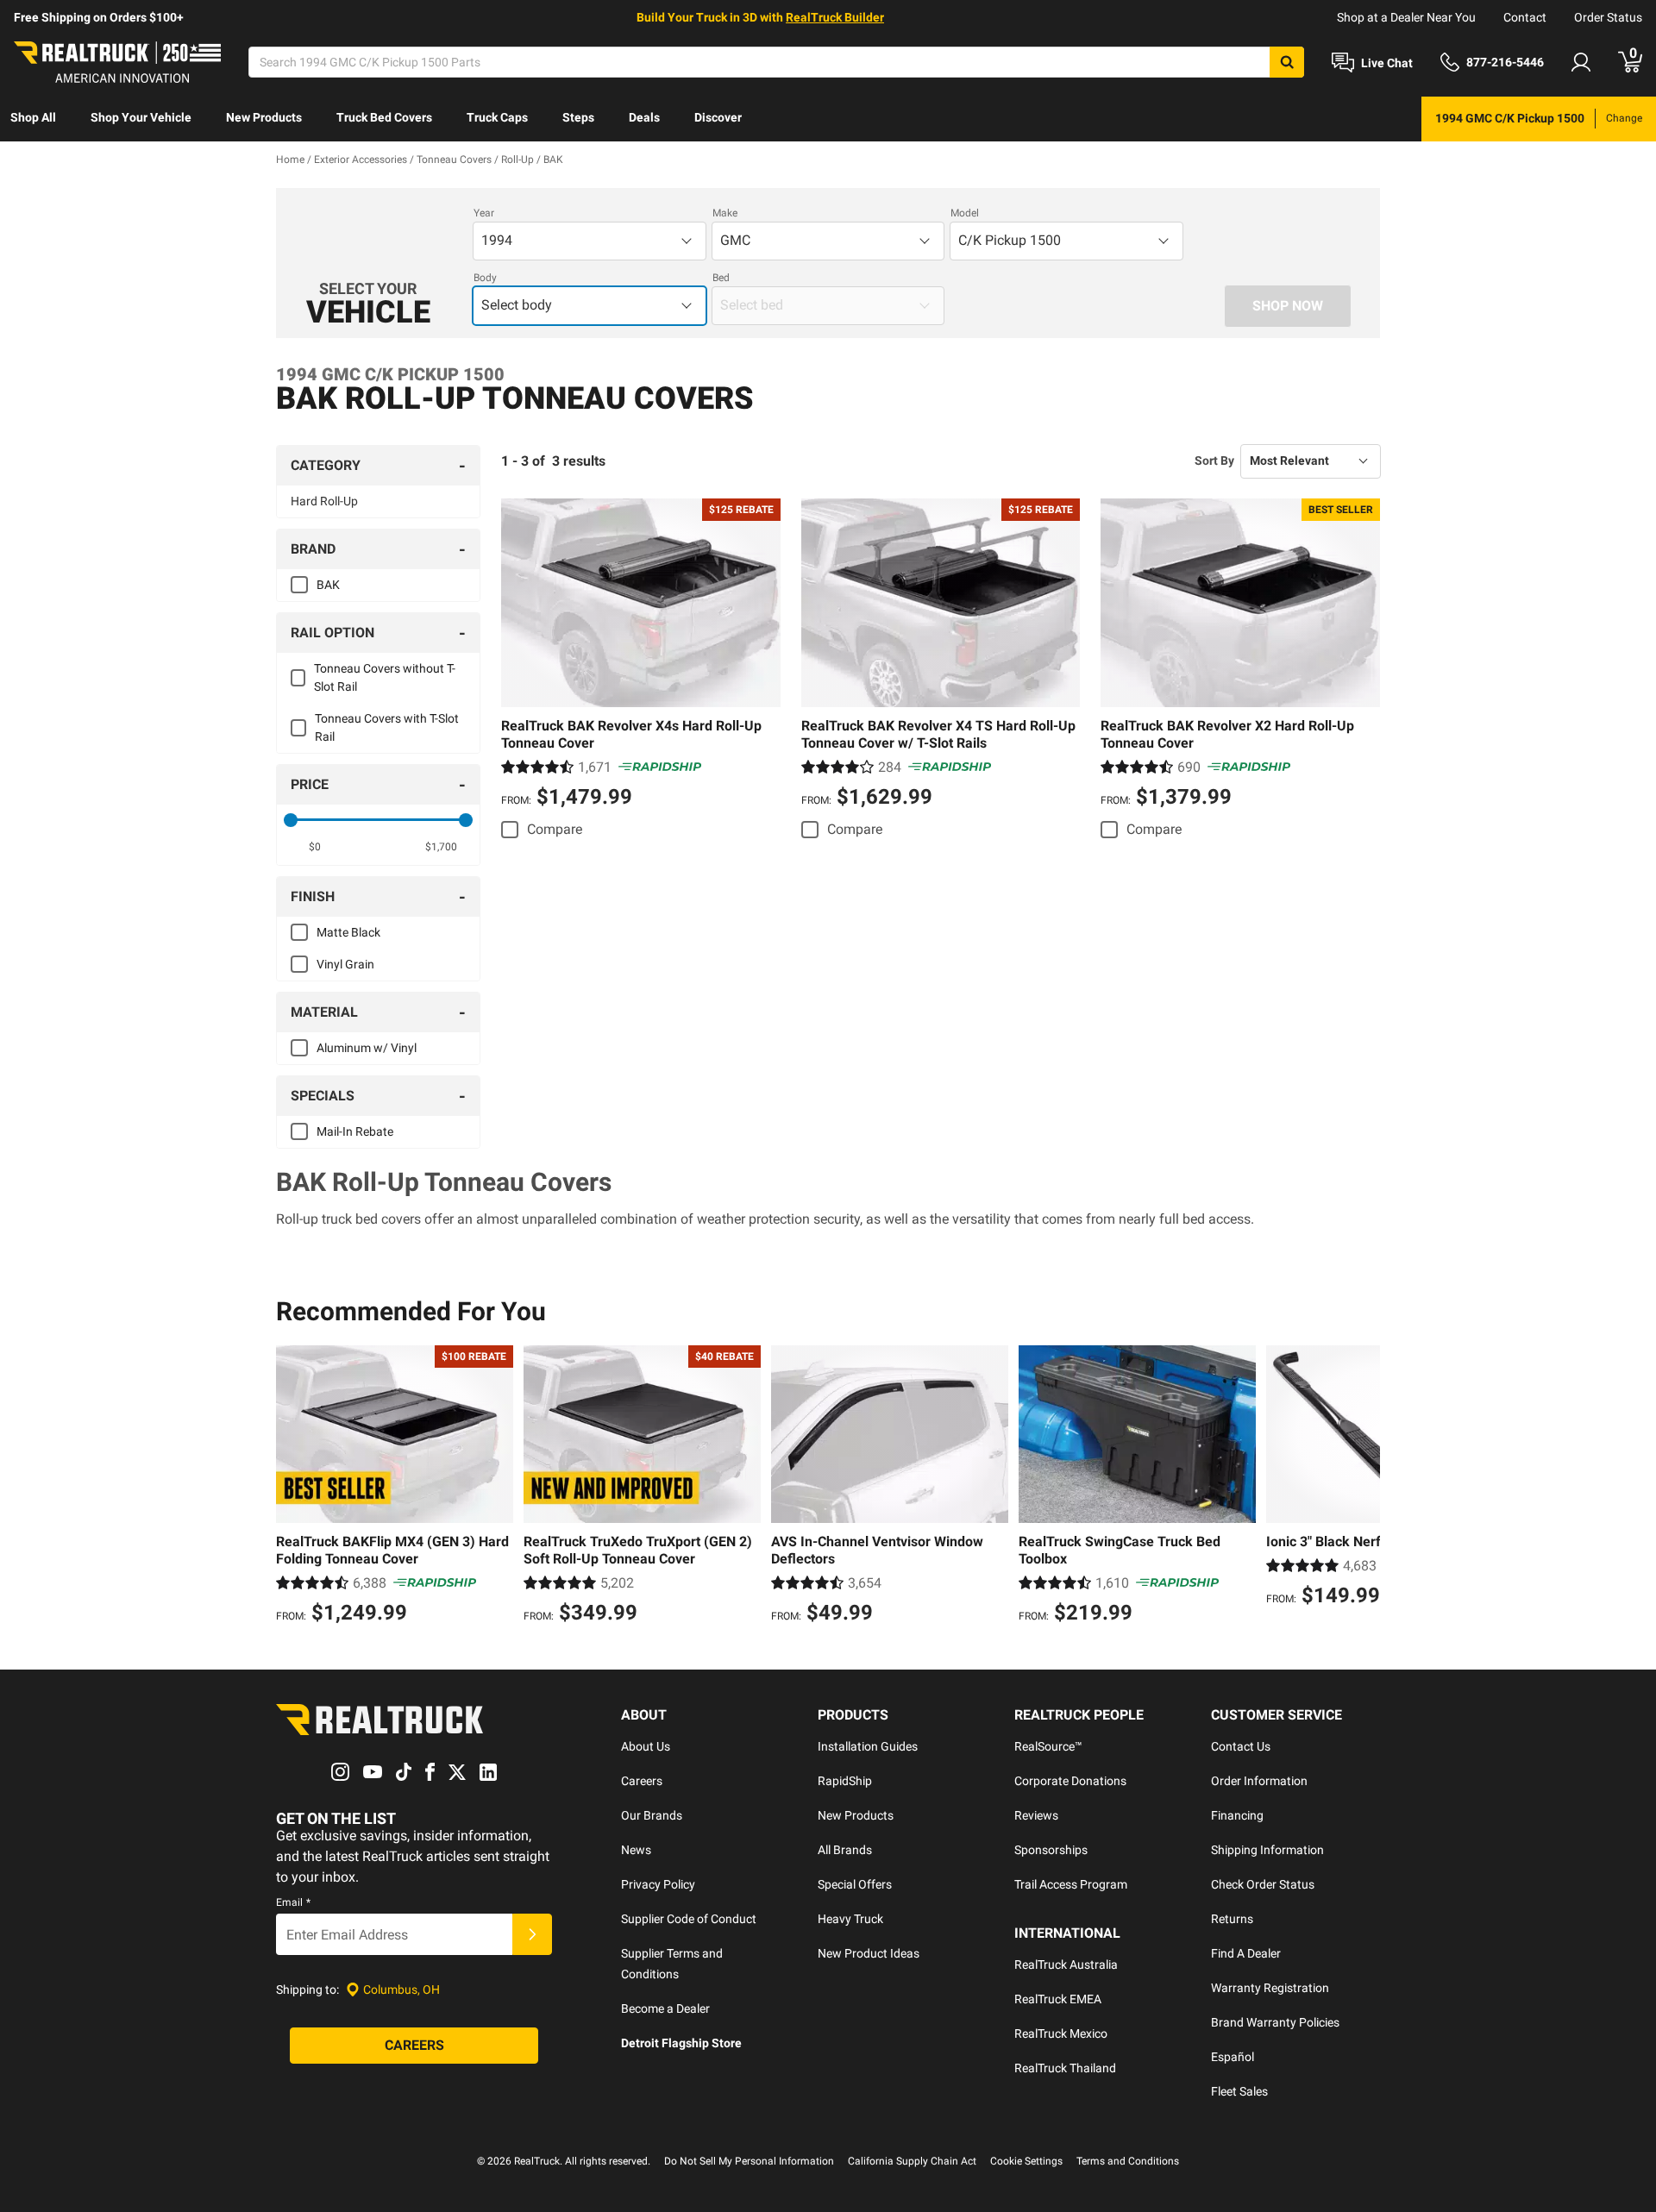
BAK (328, 585)
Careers (642, 1781)
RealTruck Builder (835, 17)
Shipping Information (1267, 1850)
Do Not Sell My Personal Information (749, 2161)
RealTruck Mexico (1061, 2033)
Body (485, 278)
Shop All (33, 117)
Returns (1232, 1919)
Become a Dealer (665, 2008)
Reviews (1036, 1815)
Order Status (1608, 17)
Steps (578, 117)
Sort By (1214, 461)
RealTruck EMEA (1058, 1999)
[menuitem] (33, 119)
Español (1233, 2057)
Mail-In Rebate (355, 1131)
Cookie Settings (1026, 2161)
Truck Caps (497, 117)
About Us (646, 1746)
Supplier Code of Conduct (689, 1919)
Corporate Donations (1070, 1781)
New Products (264, 117)
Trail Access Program (1071, 1884)
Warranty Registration (1270, 1988)
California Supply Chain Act (912, 2161)
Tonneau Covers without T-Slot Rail (385, 677)
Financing (1237, 1815)
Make (725, 213)
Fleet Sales (1239, 2091)
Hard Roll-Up (324, 501)
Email (293, 1902)
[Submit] (532, 1934)
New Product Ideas (869, 1953)
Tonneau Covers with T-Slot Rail (387, 727)
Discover (718, 117)
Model (965, 213)
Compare (555, 829)
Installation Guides (868, 1746)
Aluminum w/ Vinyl (367, 1048)
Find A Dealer (1246, 1953)
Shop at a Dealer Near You (1406, 17)
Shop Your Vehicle (141, 117)
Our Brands (652, 1815)
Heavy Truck (850, 1919)
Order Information (1259, 1781)
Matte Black (348, 932)
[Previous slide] (293, 1487)
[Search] (1287, 62)
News (636, 1850)
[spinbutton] (315, 847)
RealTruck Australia (1066, 1964)
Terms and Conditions (1128, 2161)
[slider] (291, 820)
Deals (644, 117)
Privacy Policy (658, 1884)
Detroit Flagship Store (681, 2043)
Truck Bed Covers (384, 117)
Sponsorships (1051, 1850)
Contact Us (1241, 1746)
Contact (1525, 17)
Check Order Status (1263, 1884)
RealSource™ (1048, 1746)
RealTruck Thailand (1065, 2068)
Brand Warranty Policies (1275, 2022)
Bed (721, 278)
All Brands (845, 1850)
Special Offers (855, 1884)
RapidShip (845, 1781)
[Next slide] (1363, 1487)
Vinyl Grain (345, 964)
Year (484, 213)
